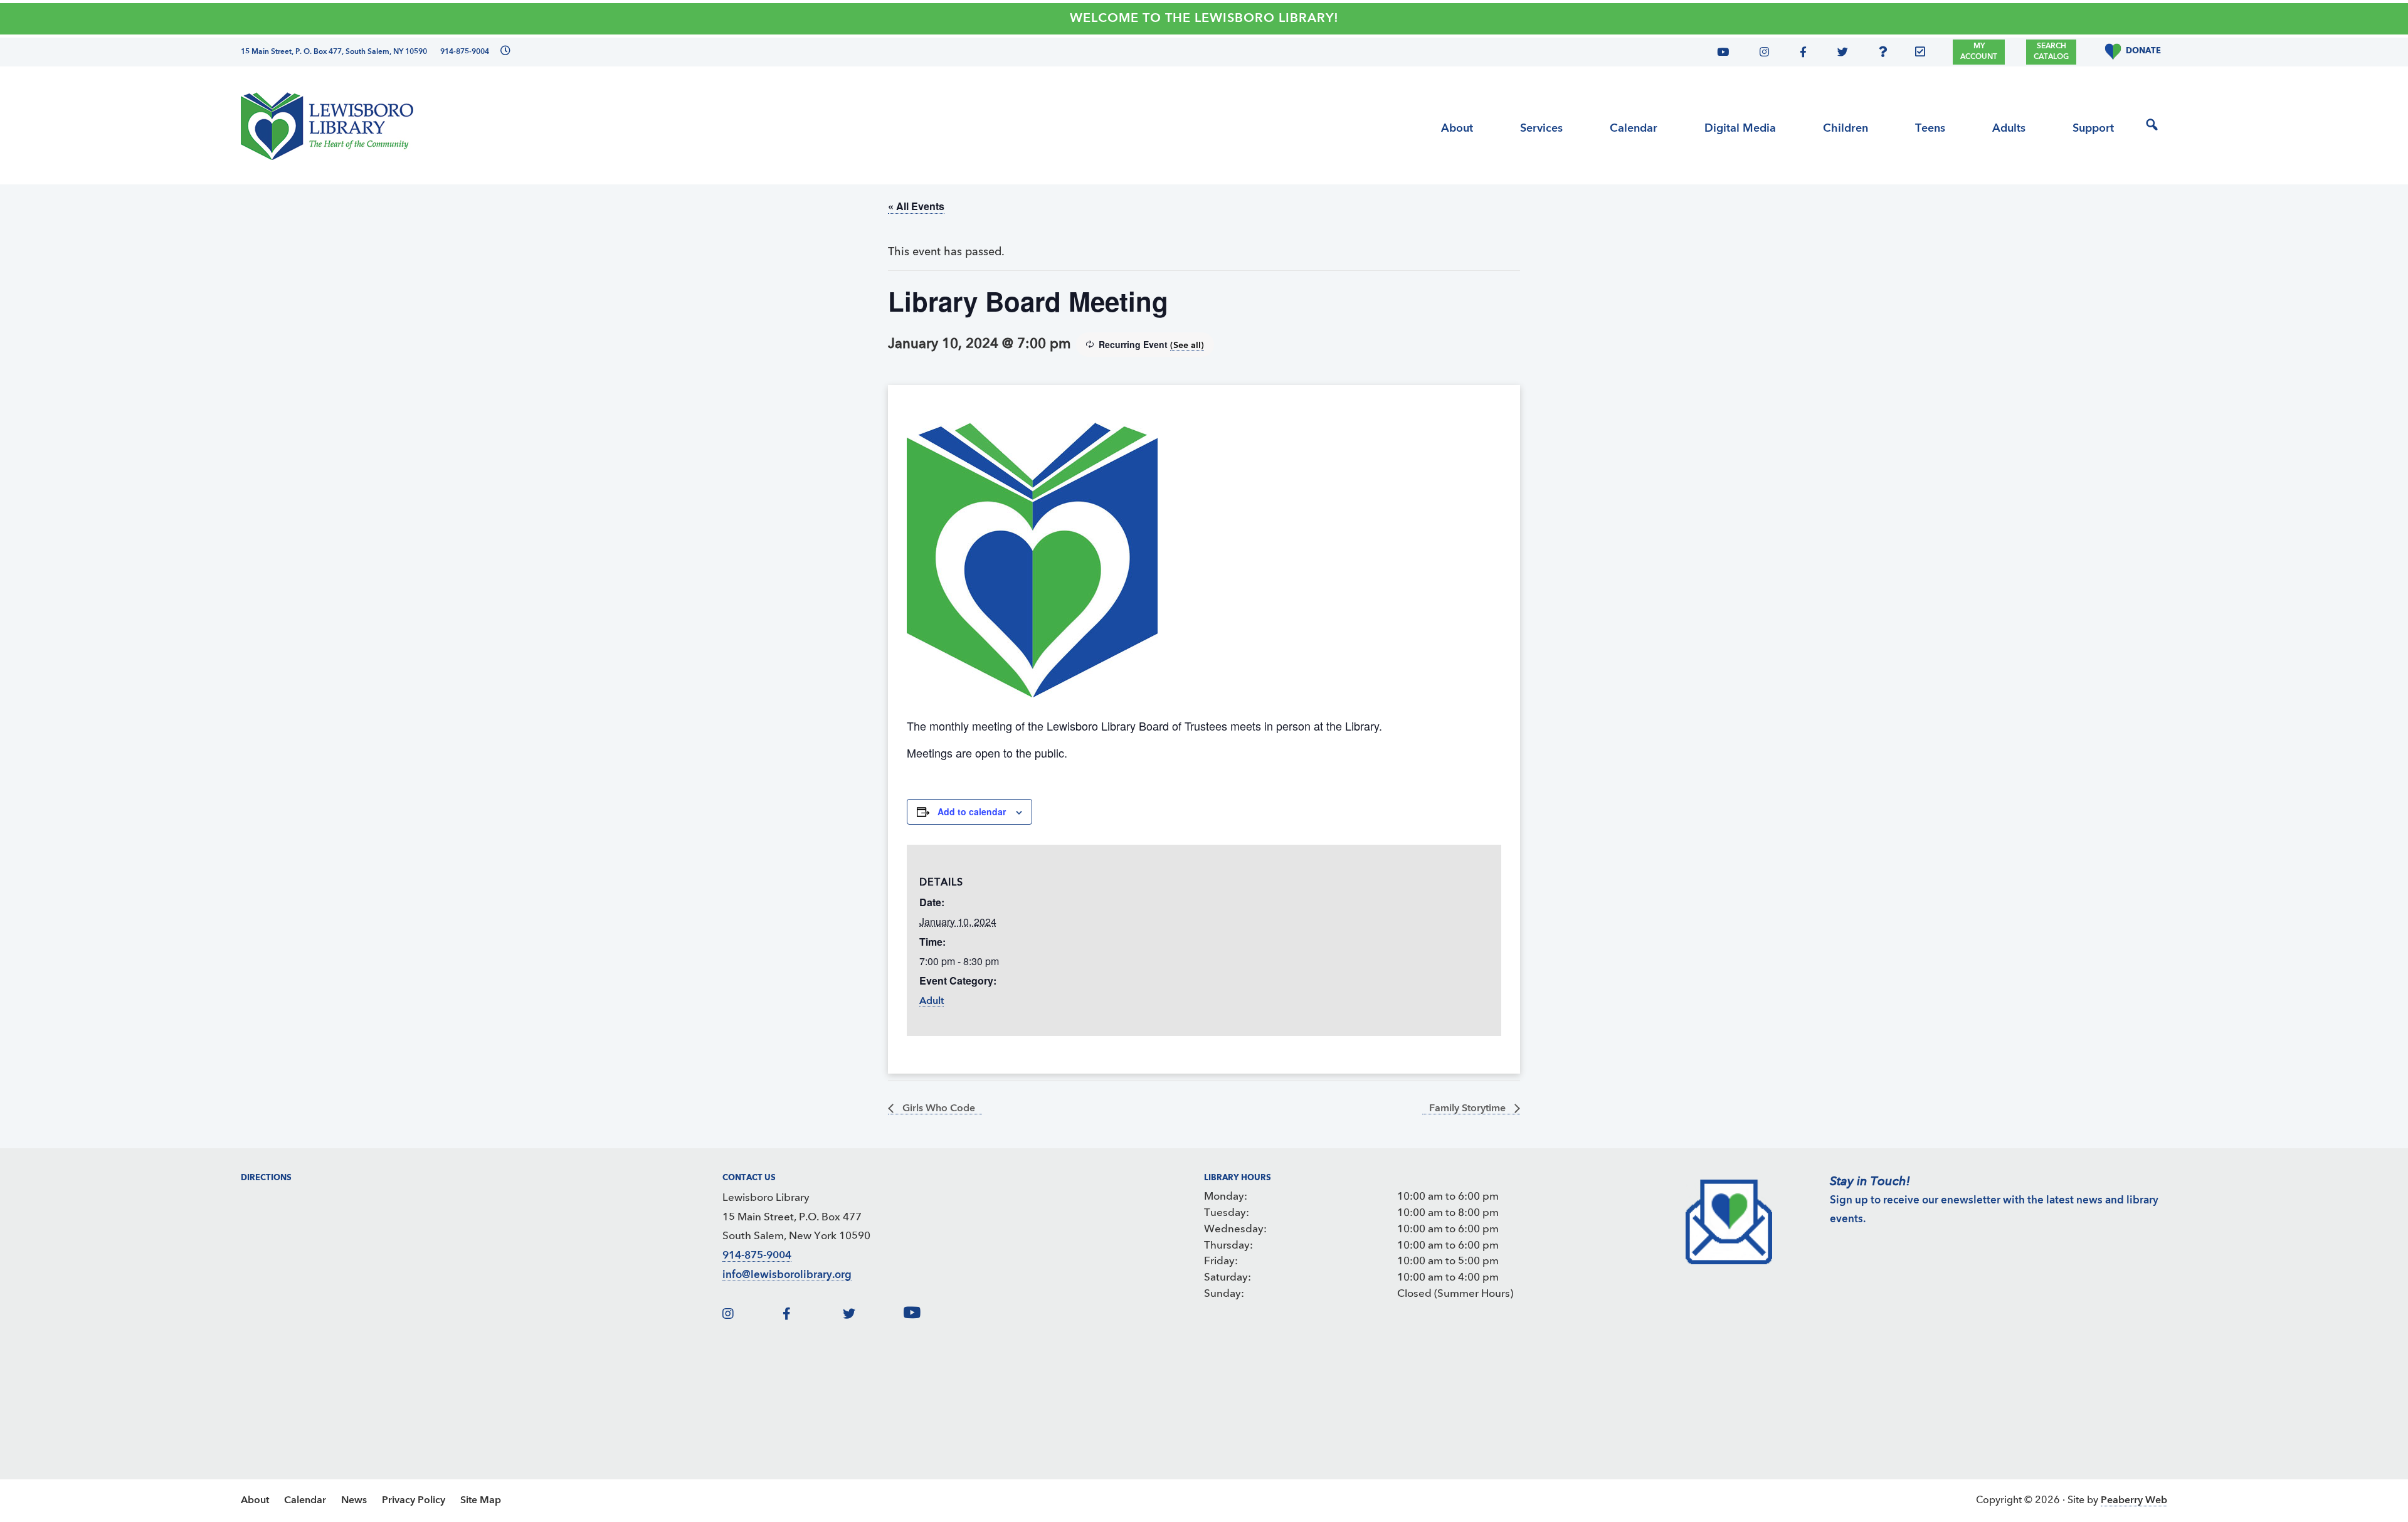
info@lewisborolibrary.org (787, 1275)
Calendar (305, 1501)
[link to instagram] (751, 1315)
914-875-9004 (757, 1256)
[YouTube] (1728, 54)
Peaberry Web (2134, 1501)
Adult (932, 1001)
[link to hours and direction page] (504, 52)
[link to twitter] (872, 1315)
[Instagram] (1761, 54)
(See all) (1187, 346)
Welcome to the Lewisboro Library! (1204, 19)
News (354, 1501)
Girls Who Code (937, 1109)
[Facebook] (1801, 54)
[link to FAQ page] (1886, 54)
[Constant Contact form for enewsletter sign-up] (1923, 54)
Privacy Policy (414, 1501)
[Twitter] (1839, 54)
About (255, 1501)
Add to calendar (972, 811)
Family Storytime (1469, 1109)
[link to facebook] (811, 1315)
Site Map (481, 1501)
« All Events (916, 206)
